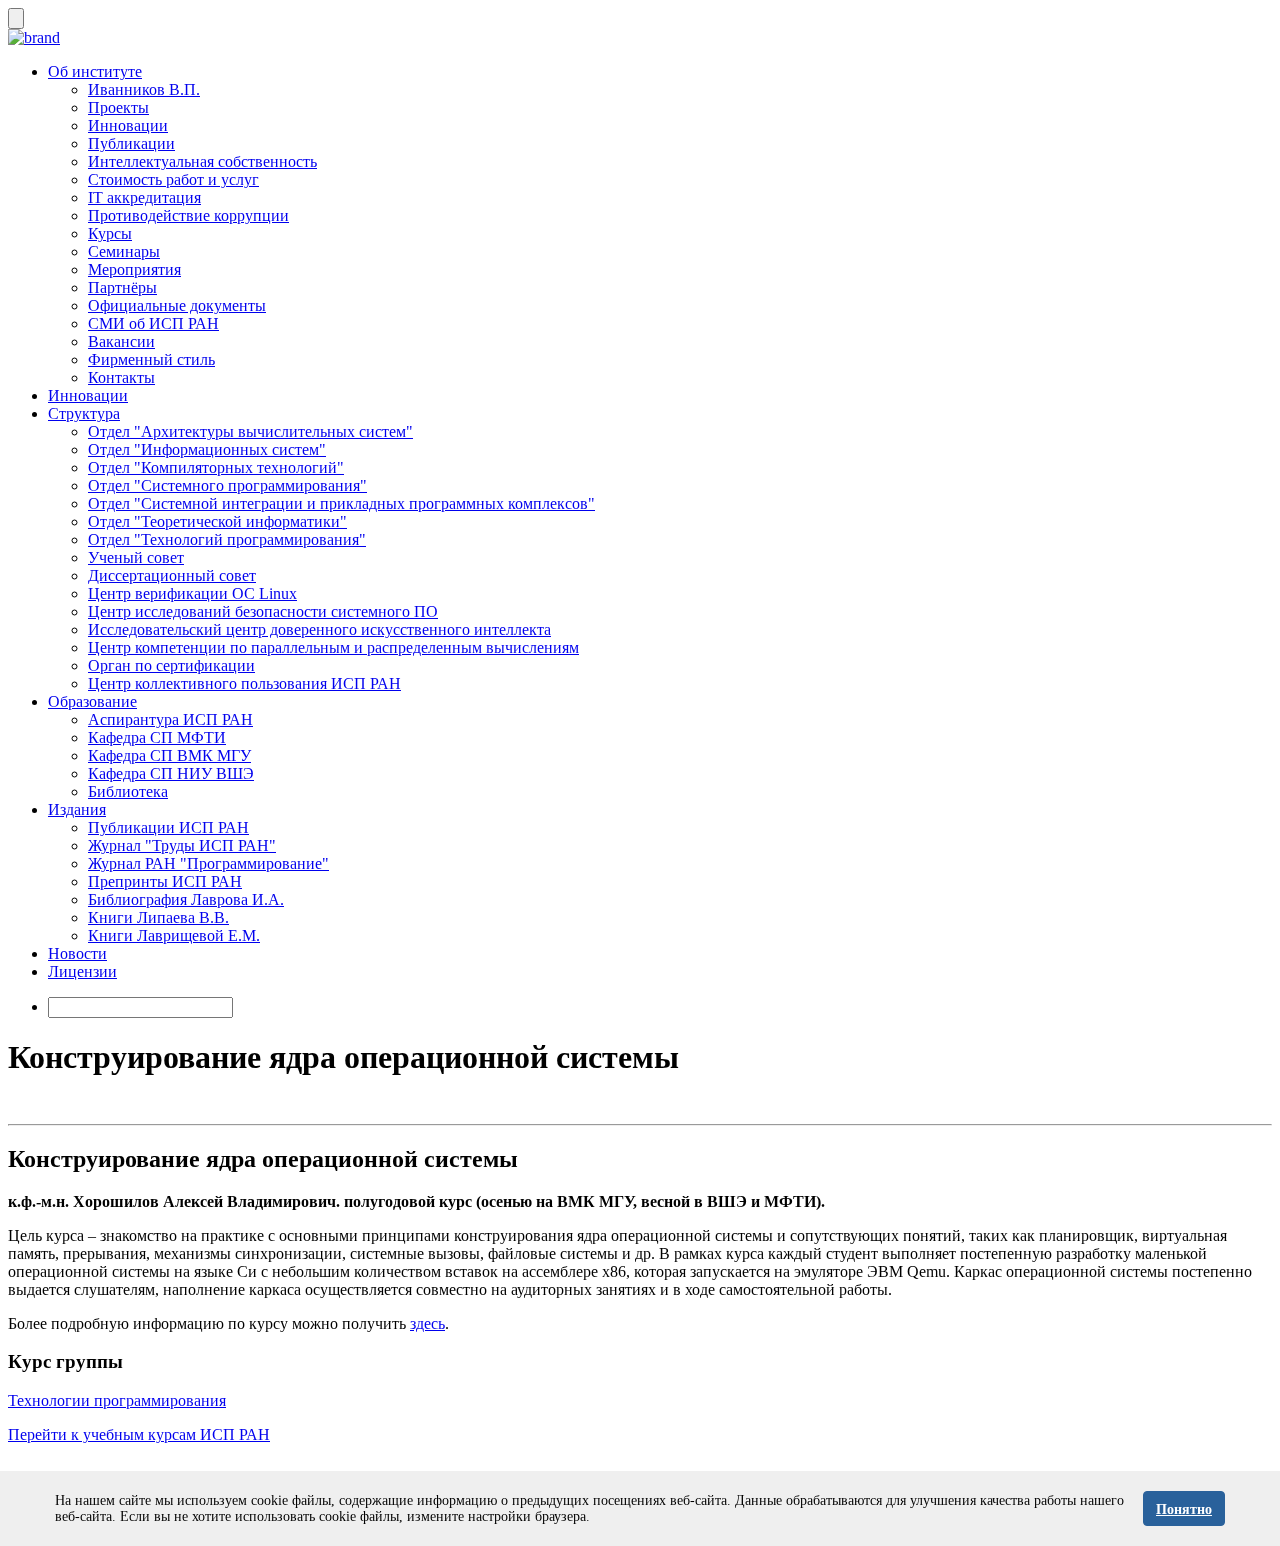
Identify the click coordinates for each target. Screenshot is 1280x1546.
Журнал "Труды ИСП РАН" (182, 845)
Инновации (128, 125)
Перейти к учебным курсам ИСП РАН (139, 1434)
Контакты (121, 377)
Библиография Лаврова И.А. (186, 899)
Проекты (118, 107)
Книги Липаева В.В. (158, 917)
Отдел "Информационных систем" (207, 449)
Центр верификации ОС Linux (192, 593)
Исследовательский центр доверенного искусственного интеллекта (319, 629)
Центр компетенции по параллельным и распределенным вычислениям (333, 647)
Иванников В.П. (144, 89)
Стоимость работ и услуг (173, 179)
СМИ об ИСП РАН (153, 323)
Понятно (1184, 1509)
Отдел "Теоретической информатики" (217, 521)
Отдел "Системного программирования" (227, 485)
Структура (84, 413)
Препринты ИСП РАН (165, 881)
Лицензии (82, 971)
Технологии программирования (117, 1400)
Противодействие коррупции (188, 215)
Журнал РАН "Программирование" (208, 863)
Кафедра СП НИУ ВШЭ (171, 773)
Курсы (110, 233)
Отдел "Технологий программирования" (227, 539)
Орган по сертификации (171, 665)
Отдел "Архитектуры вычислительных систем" (250, 431)
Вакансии (121, 341)
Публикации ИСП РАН (168, 827)
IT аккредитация (144, 197)
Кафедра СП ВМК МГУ (169, 755)
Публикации (131, 143)
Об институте (95, 71)
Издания (77, 809)
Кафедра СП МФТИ (157, 737)
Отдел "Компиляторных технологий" (216, 467)
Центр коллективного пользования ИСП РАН (244, 683)
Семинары (124, 251)
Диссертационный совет (172, 575)
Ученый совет (136, 557)
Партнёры (122, 287)
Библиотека (128, 791)
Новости (77, 953)
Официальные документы (177, 305)
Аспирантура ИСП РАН (170, 719)
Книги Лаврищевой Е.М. (174, 935)
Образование (92, 701)
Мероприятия (134, 269)
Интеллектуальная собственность (202, 161)
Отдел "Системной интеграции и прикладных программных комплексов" (341, 503)
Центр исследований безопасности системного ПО (263, 611)
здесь (427, 1323)
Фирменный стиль (151, 359)
